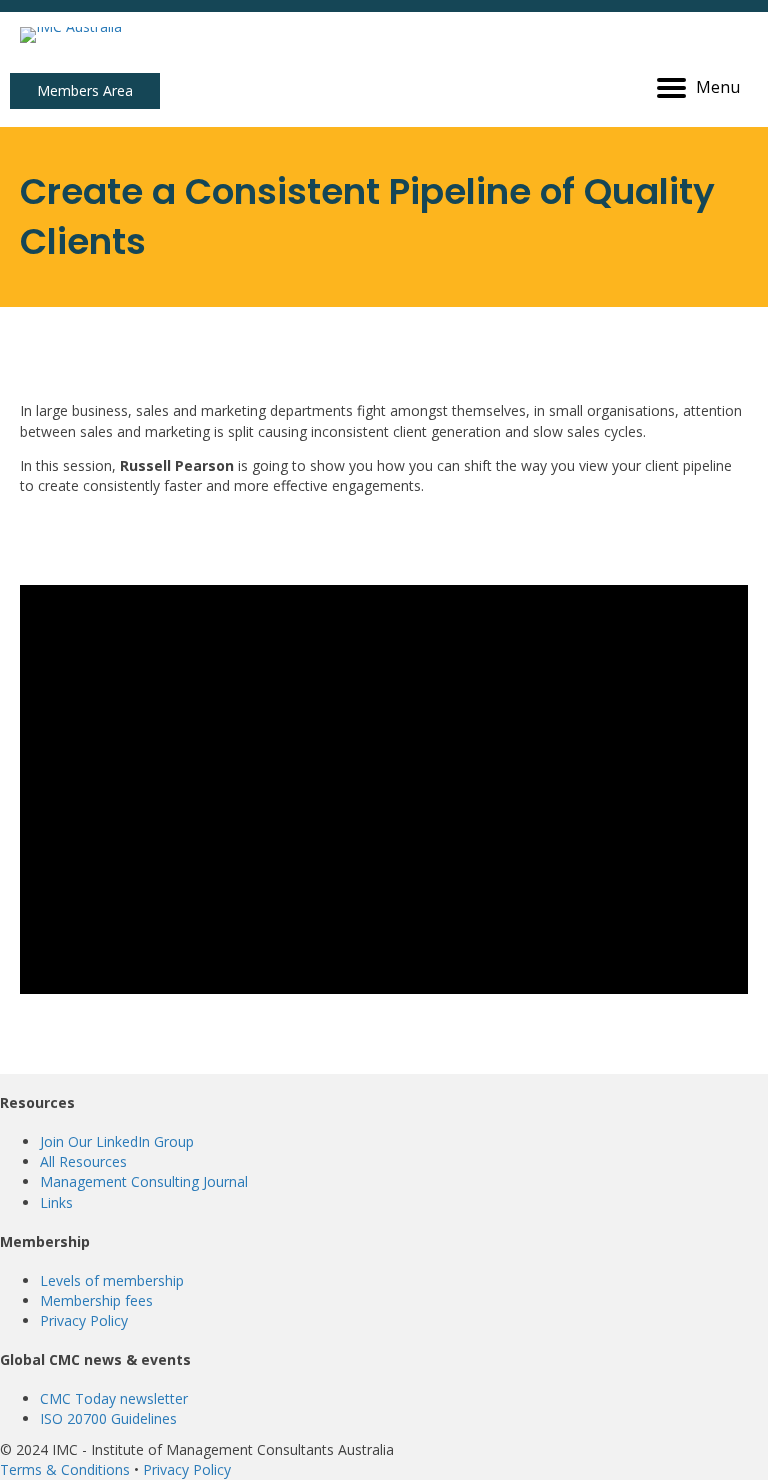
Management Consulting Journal (144, 1181)
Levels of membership (112, 1280)
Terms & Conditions (65, 1469)
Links (56, 1202)
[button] (85, 91)
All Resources (83, 1161)
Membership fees (96, 1300)
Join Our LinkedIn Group (117, 1141)
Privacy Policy (84, 1320)
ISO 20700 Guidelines (108, 1418)
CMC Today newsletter (114, 1398)
